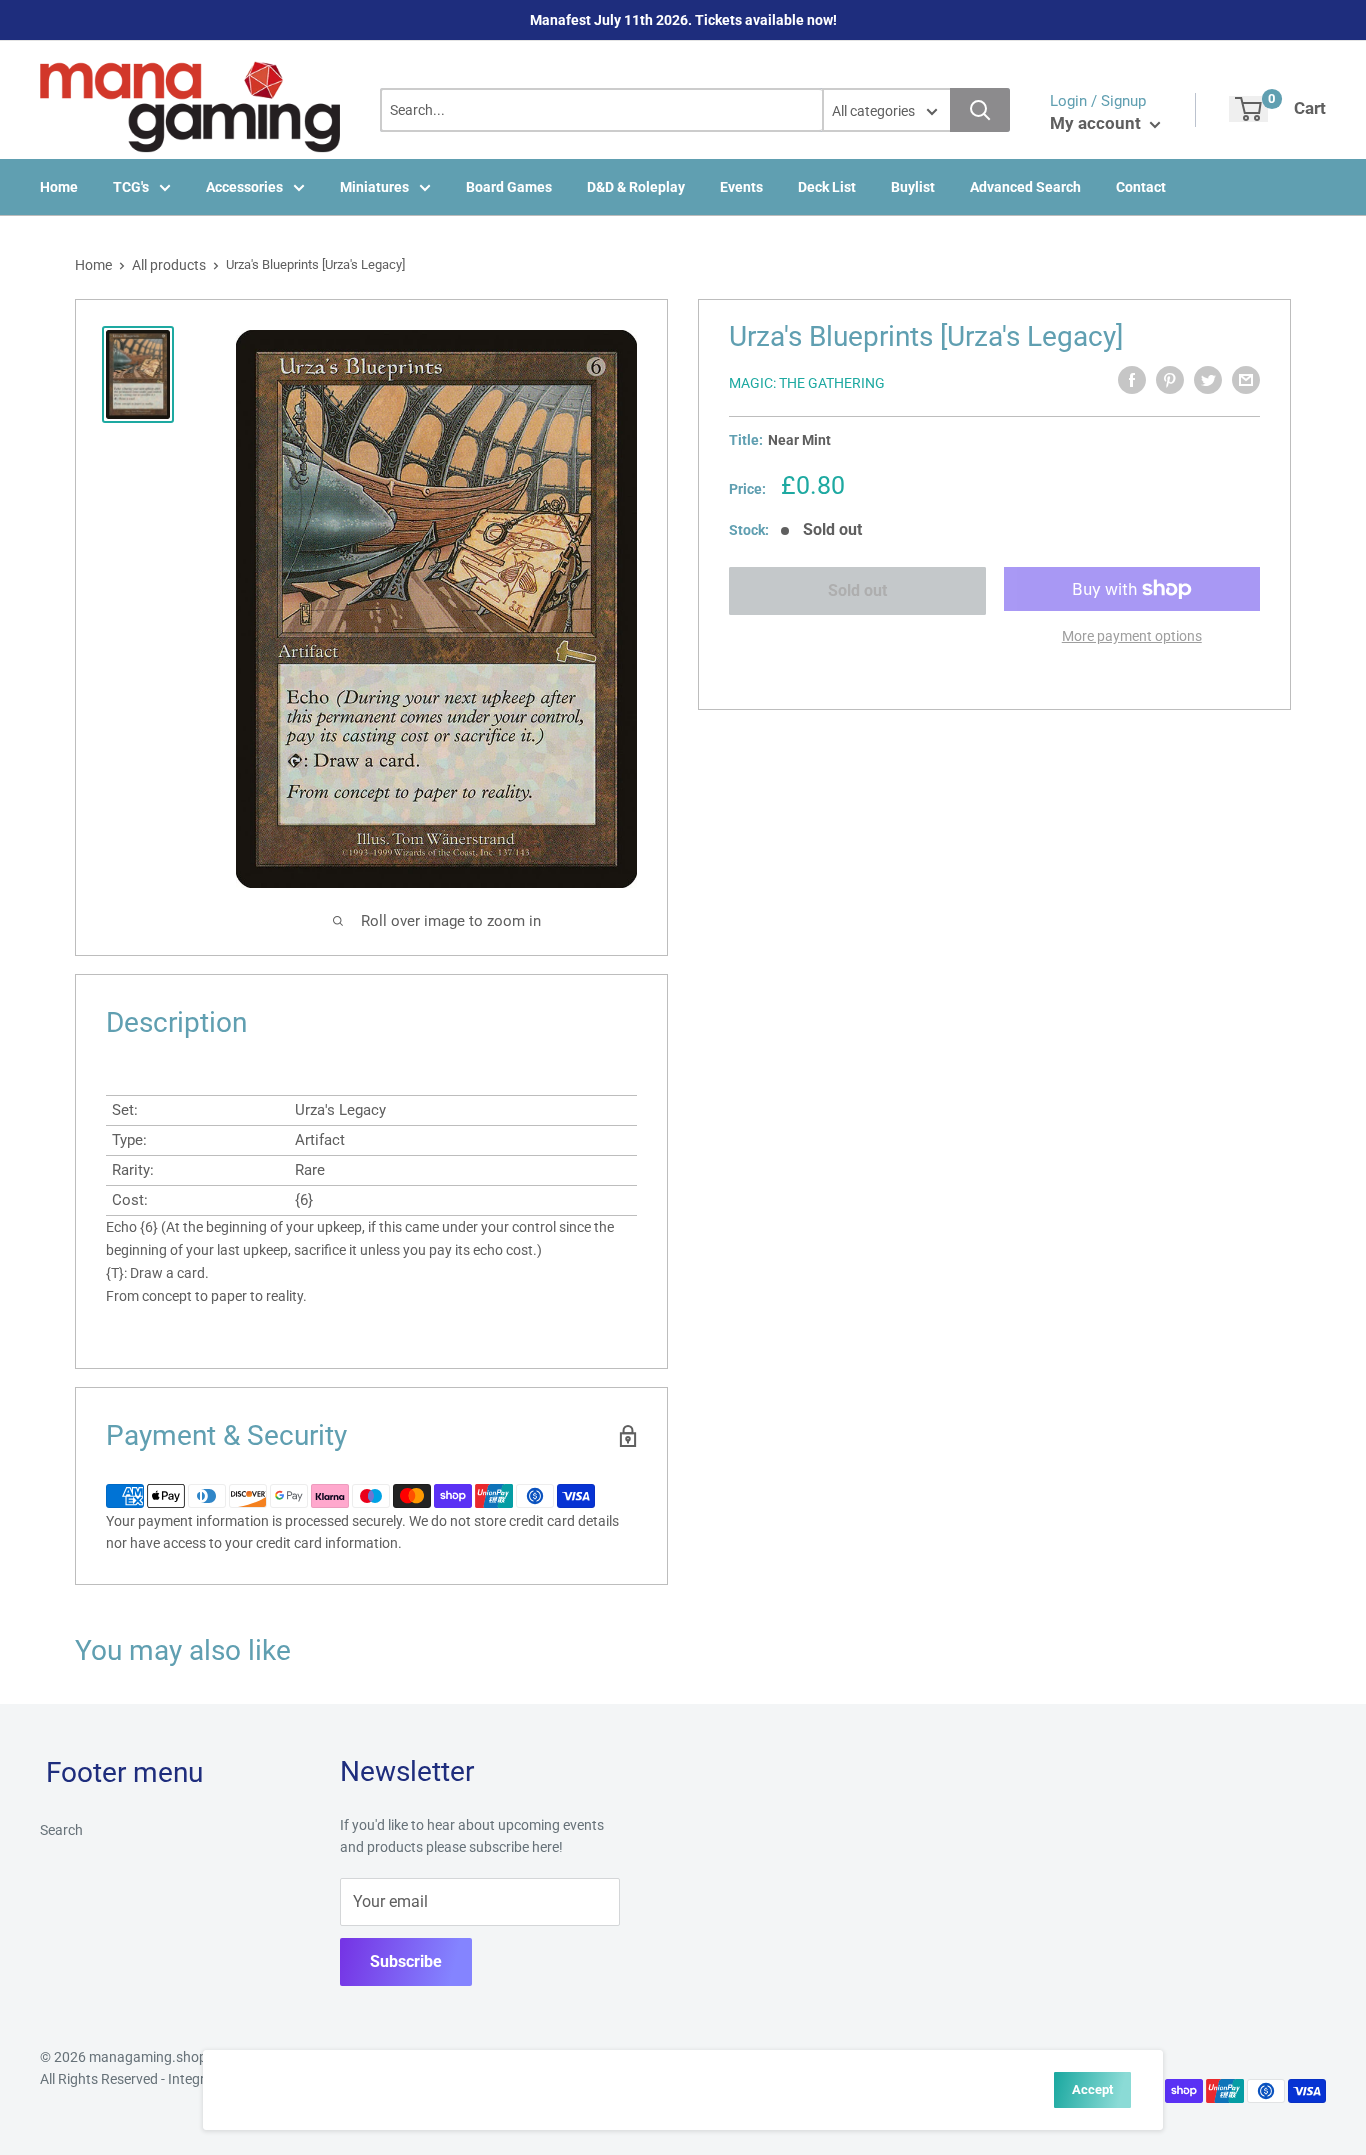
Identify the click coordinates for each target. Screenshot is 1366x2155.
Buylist (913, 187)
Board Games (509, 187)
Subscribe (406, 1961)
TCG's (131, 187)
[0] (1248, 109)
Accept (1092, 2089)
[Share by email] (1246, 380)
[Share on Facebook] (1132, 380)
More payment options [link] (1132, 636)
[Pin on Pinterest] (1170, 380)
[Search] (980, 110)
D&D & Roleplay (636, 187)
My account (1097, 123)
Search (61, 1830)
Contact (1141, 187)
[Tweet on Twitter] (1208, 380)
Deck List (827, 187)
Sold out (857, 590)
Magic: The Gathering (807, 383)
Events (741, 187)
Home (59, 187)
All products (169, 265)
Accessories (244, 187)
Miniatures (374, 187)
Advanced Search (1025, 187)
